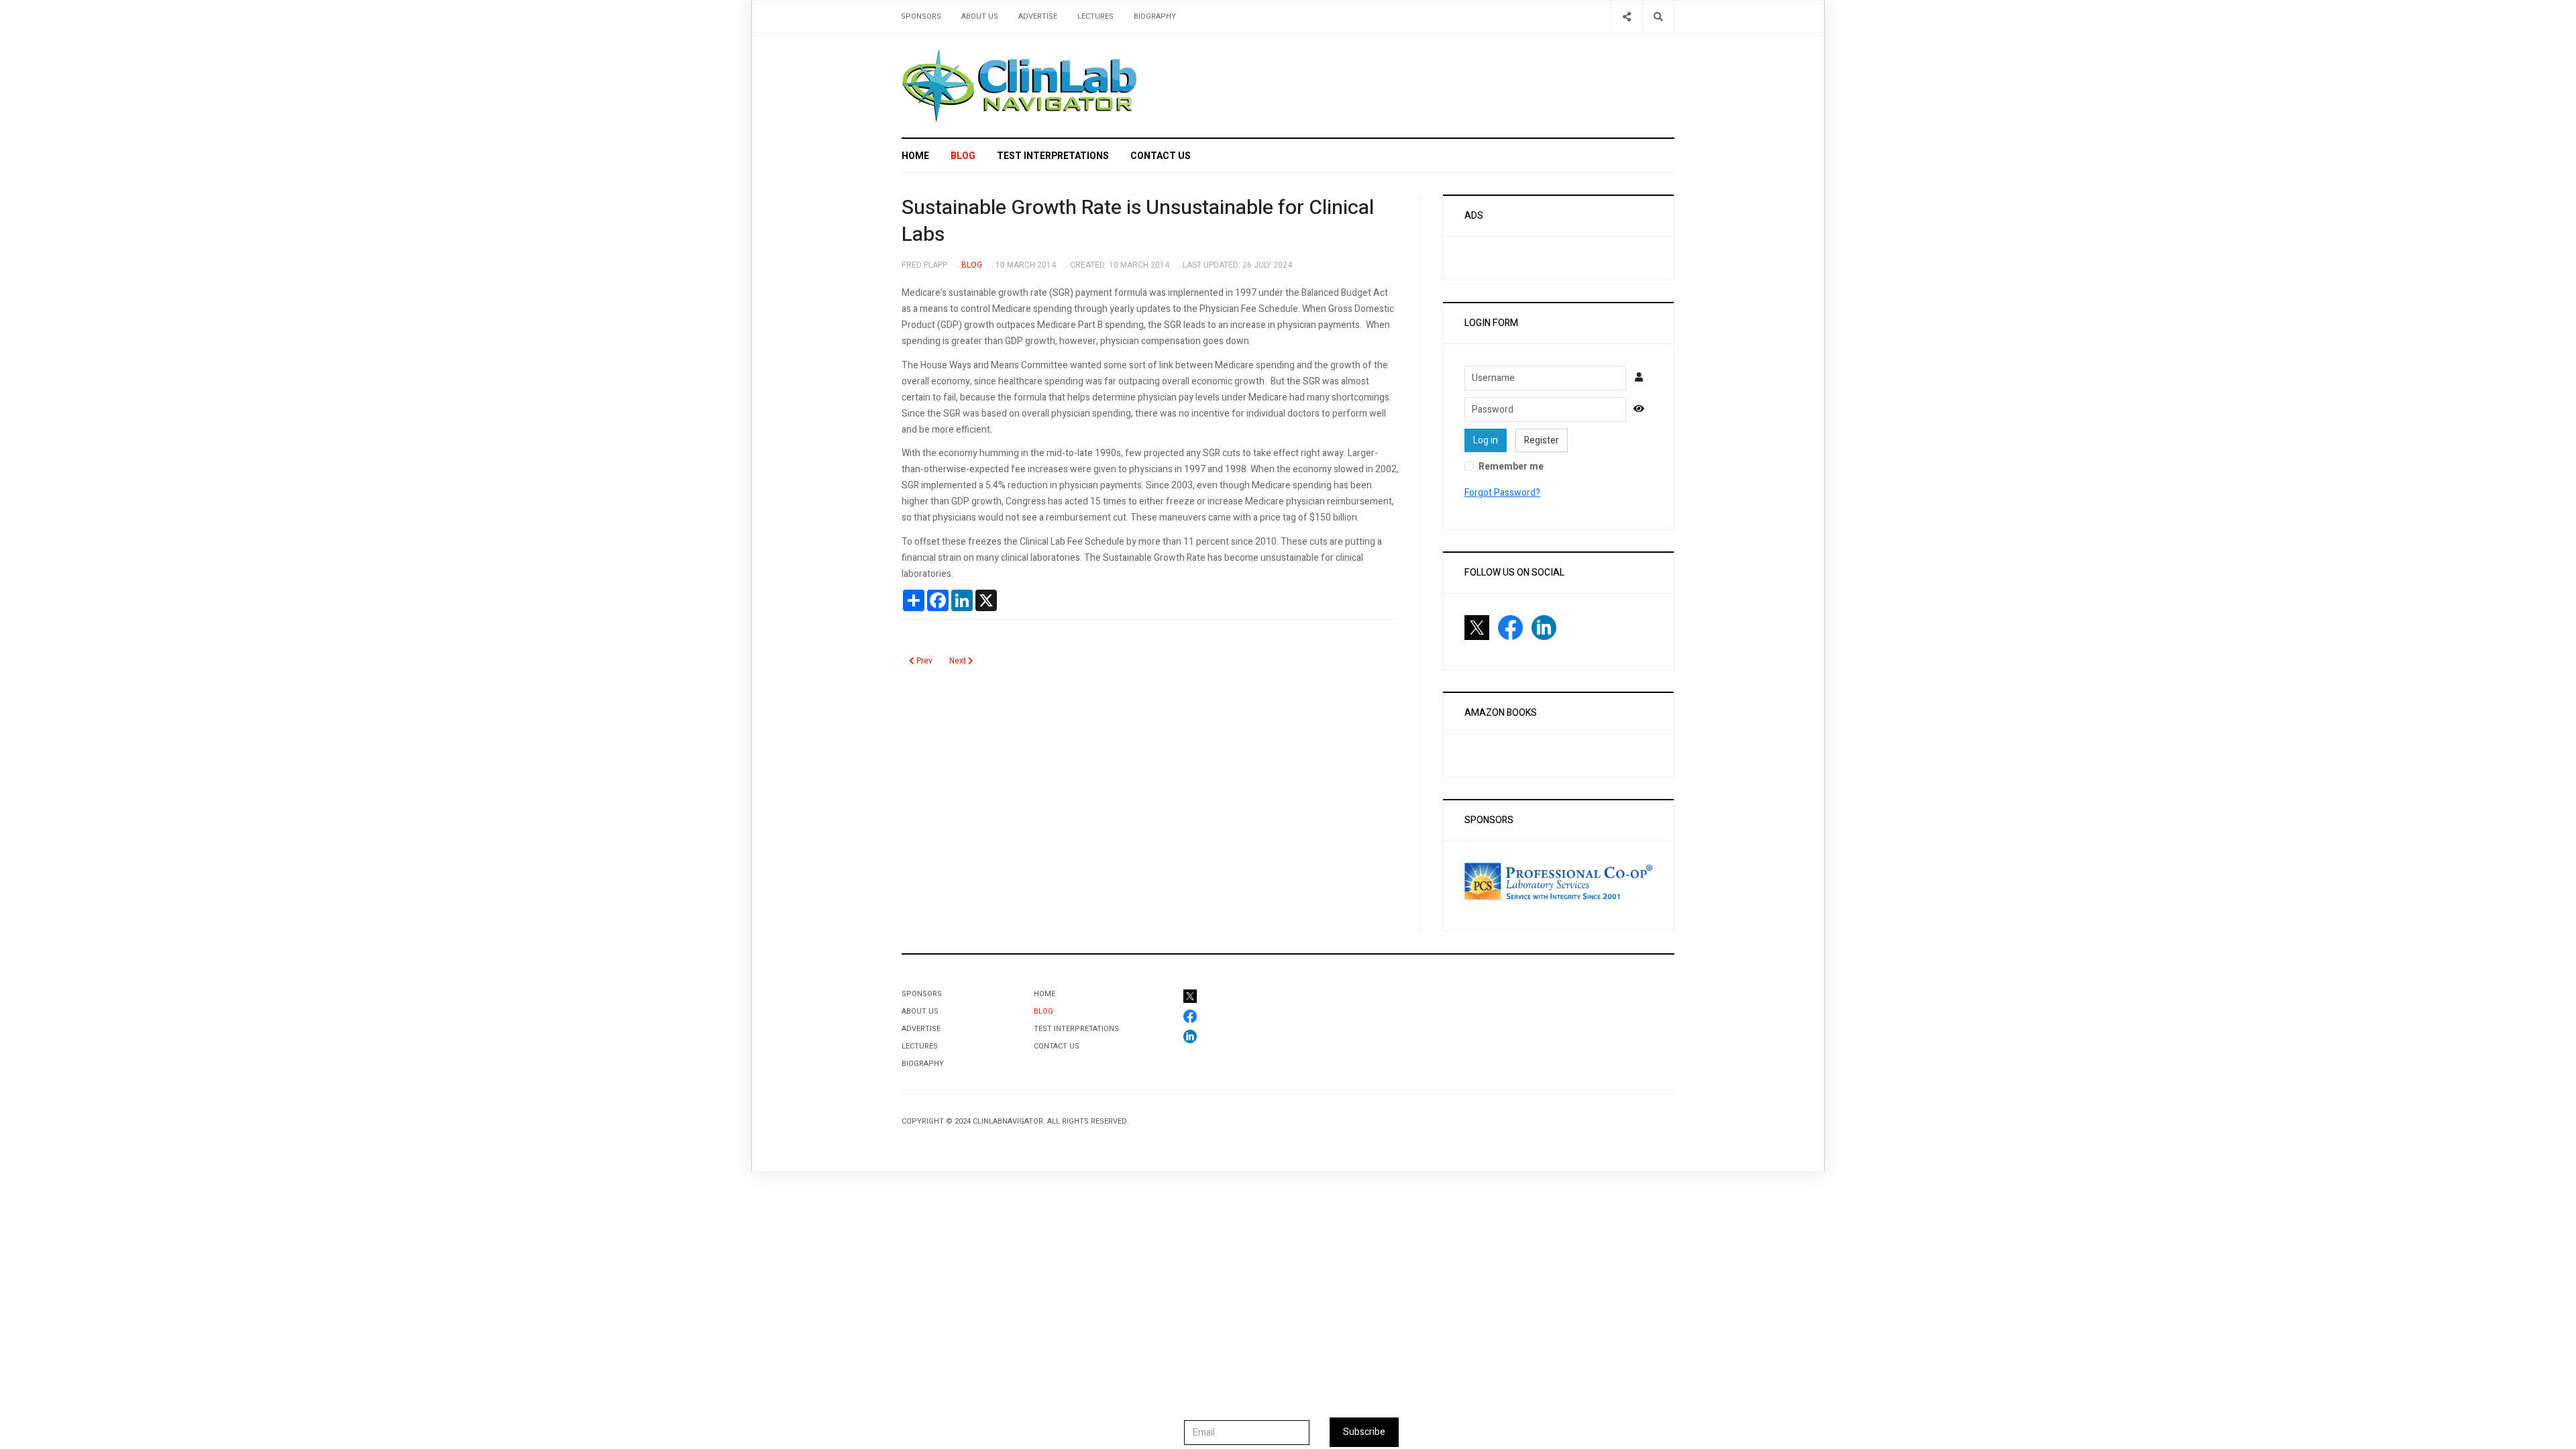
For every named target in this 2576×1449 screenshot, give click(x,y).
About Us (980, 16)
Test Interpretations (1053, 156)
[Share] (1626, 16)
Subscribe (1364, 1432)
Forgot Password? (1502, 493)
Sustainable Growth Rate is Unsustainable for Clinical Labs (1138, 221)
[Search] (1658, 16)
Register (1542, 440)
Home (915, 156)
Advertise (1038, 16)
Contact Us (1161, 156)
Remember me (1511, 467)
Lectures (1095, 16)
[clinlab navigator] (1019, 85)
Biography (1155, 16)
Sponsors (921, 16)
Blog (963, 156)
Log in (1486, 440)
